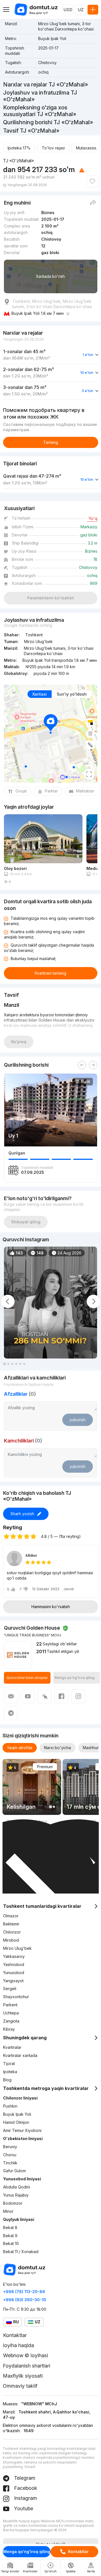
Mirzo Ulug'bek (17, 1948)
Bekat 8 (10, 2227)
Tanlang (51, 442)
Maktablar (85, 791)
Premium (45, 1767)
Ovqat (21, 791)
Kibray (9, 2029)
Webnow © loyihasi (26, 2355)
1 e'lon (88, 355)
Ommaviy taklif (20, 2386)
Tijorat (9, 2064)
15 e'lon (87, 479)
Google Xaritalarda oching (28, 625)
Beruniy (10, 2147)
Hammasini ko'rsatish (51, 1607)
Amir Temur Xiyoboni (22, 2130)
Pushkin (10, 2106)
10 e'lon (87, 373)
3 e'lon (87, 391)
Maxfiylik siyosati (23, 2376)
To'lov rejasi (53, 148)
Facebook (25, 2488)
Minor (8, 2211)
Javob (69, 1589)
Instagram (25, 2498)
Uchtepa (11, 2013)
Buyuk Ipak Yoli (17, 2114)
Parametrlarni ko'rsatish (51, 598)
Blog (7, 2080)
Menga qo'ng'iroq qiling (27, 2552)
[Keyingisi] (93, 1065)
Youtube (23, 2508)
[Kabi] (92, 181)
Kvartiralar (12, 2047)
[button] (6, 882)
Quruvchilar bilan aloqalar (27, 1678)
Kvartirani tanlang (50, 973)
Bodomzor (13, 2203)
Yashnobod (14, 1964)
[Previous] (82, 1065)
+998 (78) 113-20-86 (24, 2292)
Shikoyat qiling (26, 1222)
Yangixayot (13, 1981)
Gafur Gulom (14, 2171)
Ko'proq (19, 1042)
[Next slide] (93, 1301)
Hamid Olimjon (16, 2122)
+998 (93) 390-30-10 (25, 2300)
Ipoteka (10, 2072)
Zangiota (11, 2021)
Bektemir (11, 1924)
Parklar (51, 791)
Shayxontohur (16, 1997)
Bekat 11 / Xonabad (21, 2252)
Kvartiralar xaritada (20, 2055)
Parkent (10, 2005)
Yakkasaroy (14, 1956)
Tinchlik (10, 2163)
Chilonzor (12, 1932)
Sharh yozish (22, 1514)
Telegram (24, 2478)
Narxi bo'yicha (58, 1748)
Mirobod (11, 1940)
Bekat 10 (11, 2243)
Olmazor (11, 1916)
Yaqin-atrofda (20, 1748)
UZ (81, 10)
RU (16, 2322)
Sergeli (10, 1989)
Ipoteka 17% (19, 148)
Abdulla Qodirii (17, 2187)
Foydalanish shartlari (27, 2366)
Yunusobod (14, 1973)
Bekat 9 (10, 2236)
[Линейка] (90, 745)
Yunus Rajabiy (16, 2195)
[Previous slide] (8, 1301)
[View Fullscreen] (89, 774)
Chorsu (10, 2155)
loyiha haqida (19, 2345)
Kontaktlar (78, 2552)
